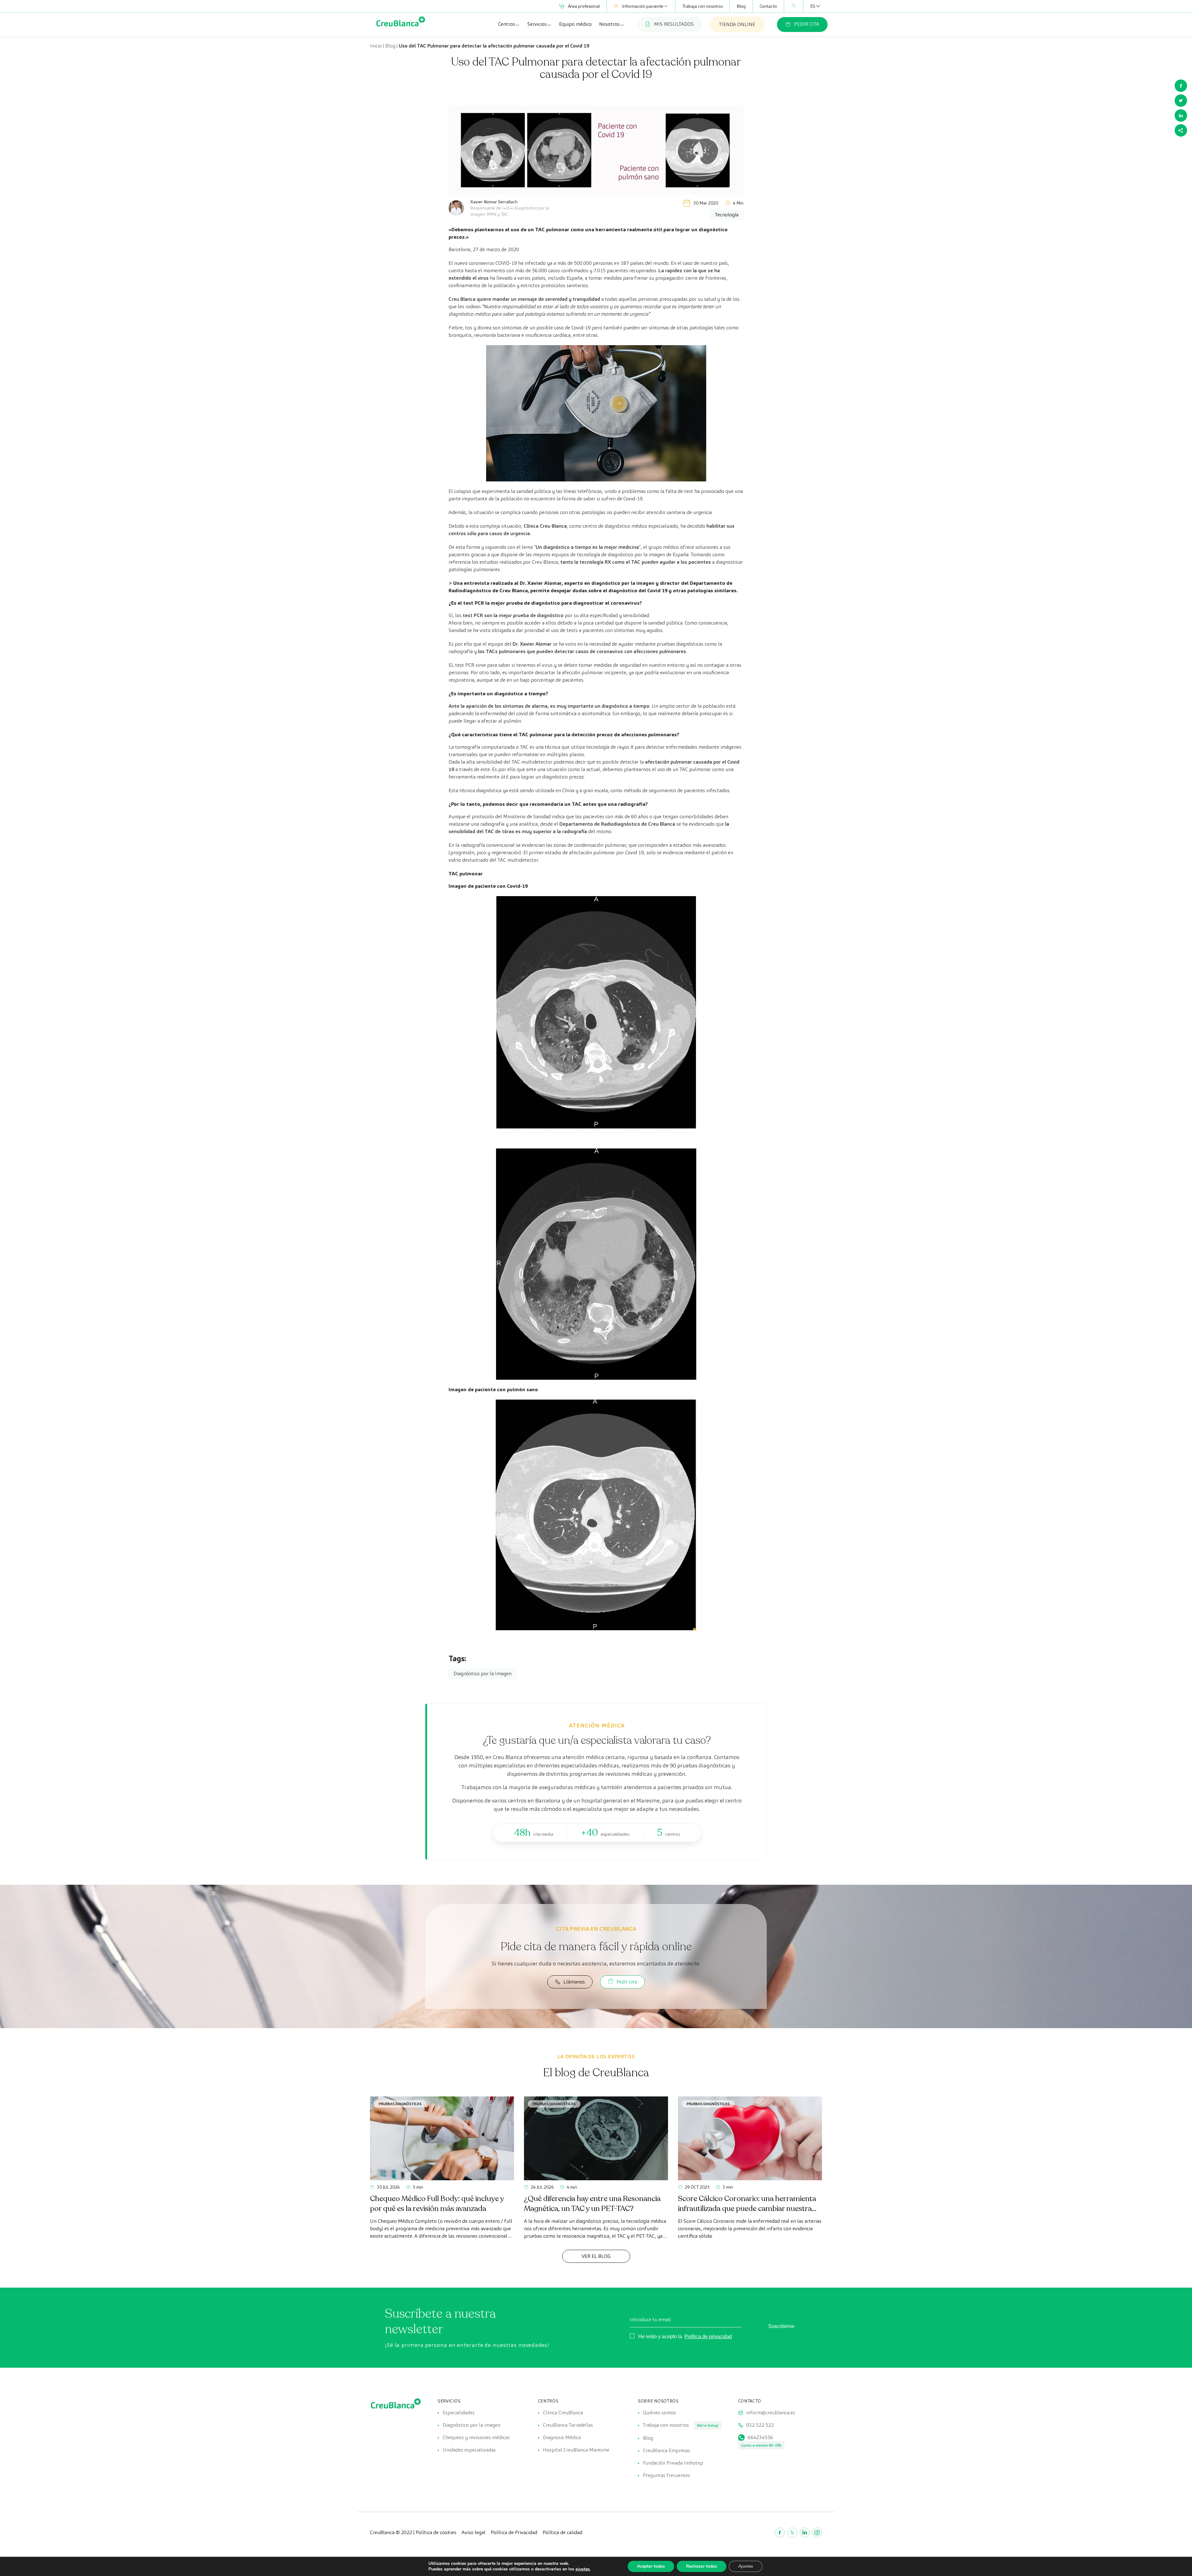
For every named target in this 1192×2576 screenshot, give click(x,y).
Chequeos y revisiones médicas (476, 2437)
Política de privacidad (708, 2337)
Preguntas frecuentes (666, 2475)
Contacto (768, 6)
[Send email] (1181, 130)
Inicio (376, 46)
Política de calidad (562, 2532)
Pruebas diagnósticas (400, 2104)
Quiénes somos (659, 2413)
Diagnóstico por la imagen (472, 2425)
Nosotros (609, 24)
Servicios (537, 24)
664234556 (760, 2437)
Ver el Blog (596, 2256)
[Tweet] (1181, 101)
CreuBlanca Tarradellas (568, 2425)
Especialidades (459, 2413)
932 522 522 (760, 2425)
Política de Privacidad (514, 2532)
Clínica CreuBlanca (563, 2413)
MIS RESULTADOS (674, 24)
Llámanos (574, 1982)
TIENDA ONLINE (737, 24)
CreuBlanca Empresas (666, 2450)
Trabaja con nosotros (702, 6)
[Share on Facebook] (1181, 86)
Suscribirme (781, 2326)
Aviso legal (474, 2532)
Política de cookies (436, 2532)
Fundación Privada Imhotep (673, 2463)
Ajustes (746, 2566)
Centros (507, 24)
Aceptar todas (651, 2566)
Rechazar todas (702, 2566)
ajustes (583, 2569)
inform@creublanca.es (771, 2413)
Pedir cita (627, 1982)
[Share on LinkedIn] (1181, 115)
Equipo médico (575, 24)
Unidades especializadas (469, 2450)
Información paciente (643, 6)
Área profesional (584, 6)
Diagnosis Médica (562, 2437)
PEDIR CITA (807, 24)
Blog (741, 6)
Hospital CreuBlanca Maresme (576, 2450)
